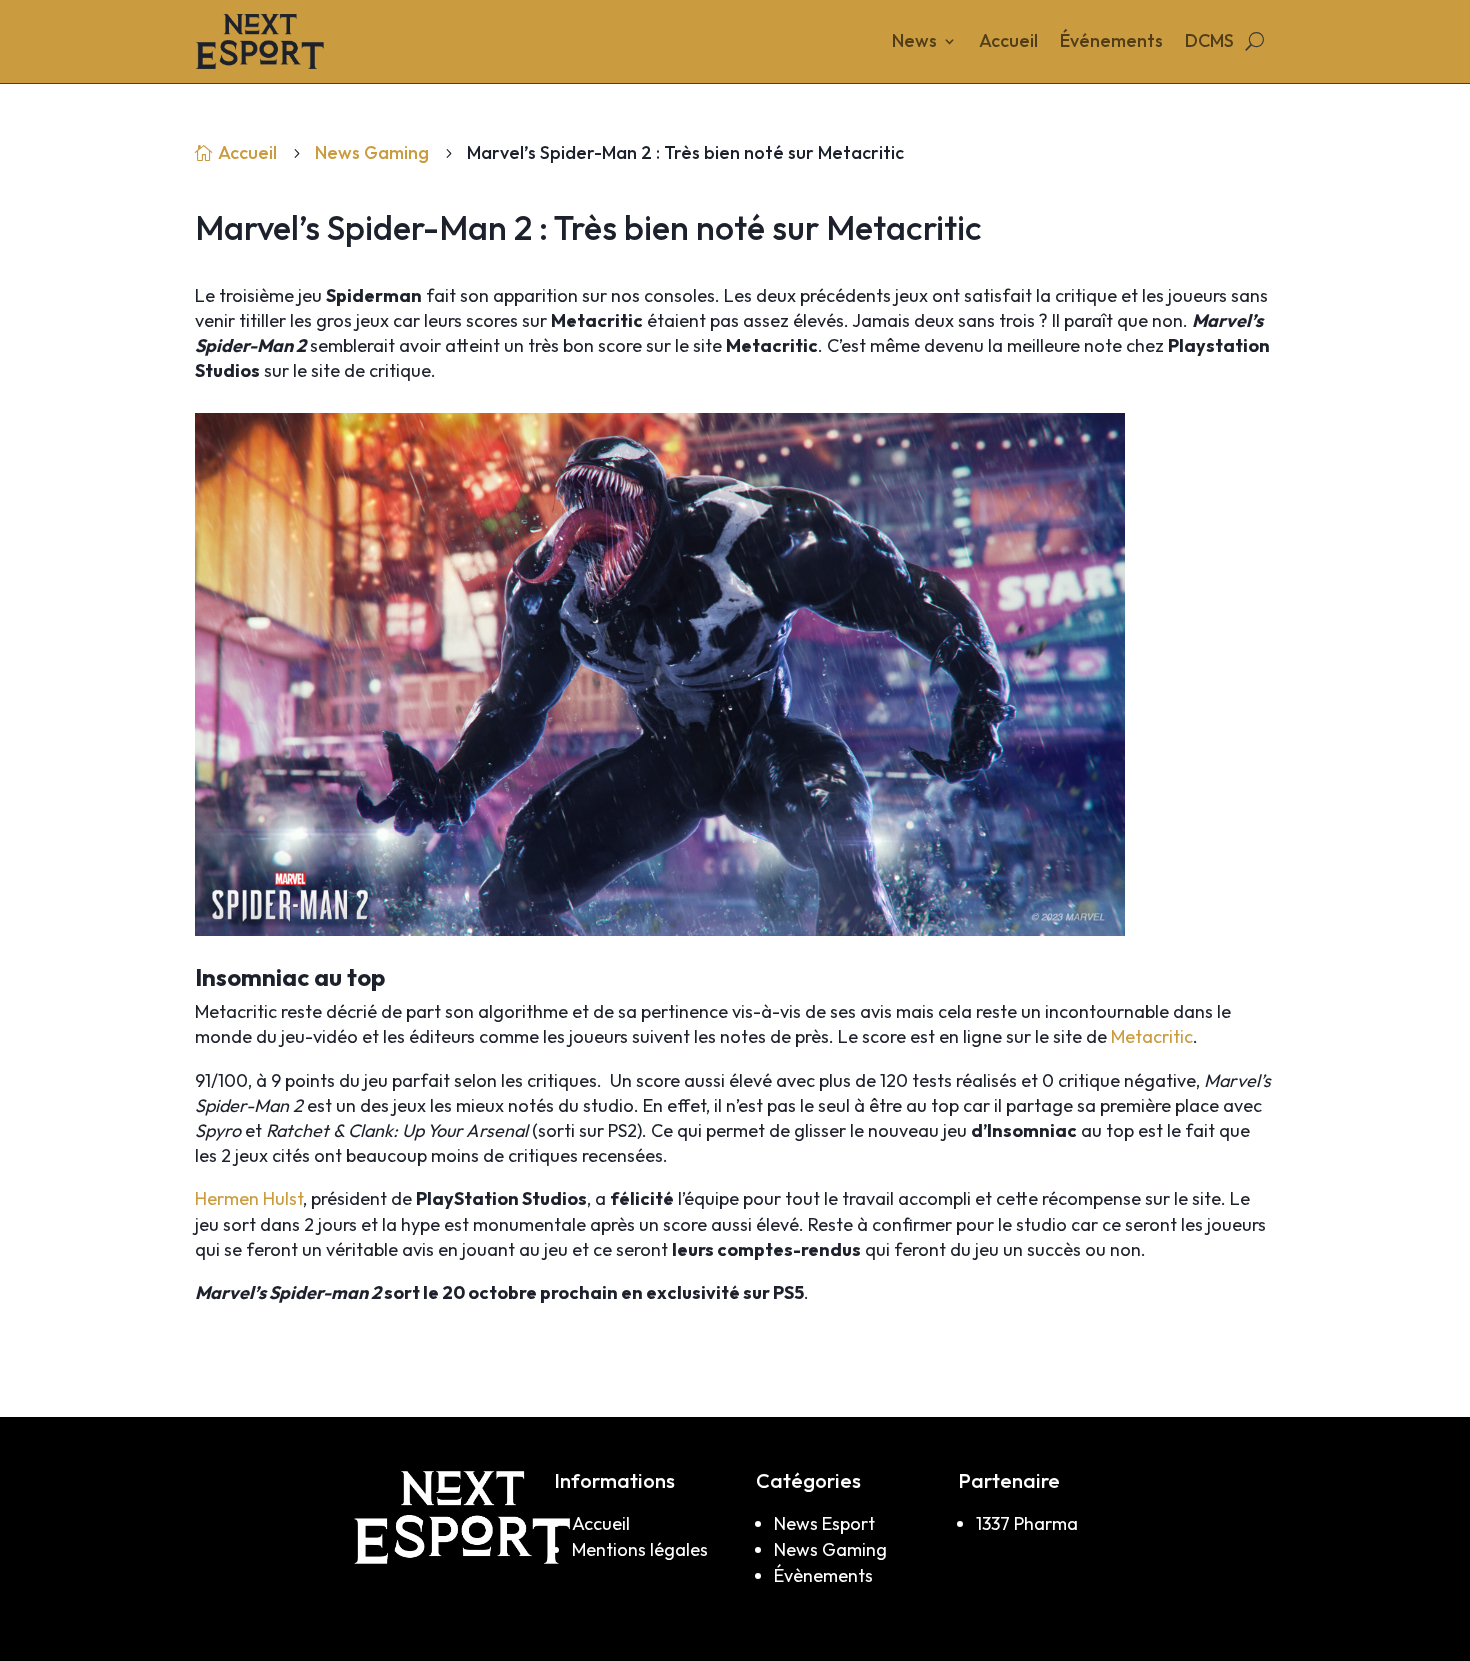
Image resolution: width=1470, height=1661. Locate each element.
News (914, 43)
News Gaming (372, 152)
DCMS (1209, 43)
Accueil (1008, 43)
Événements (1111, 43)
